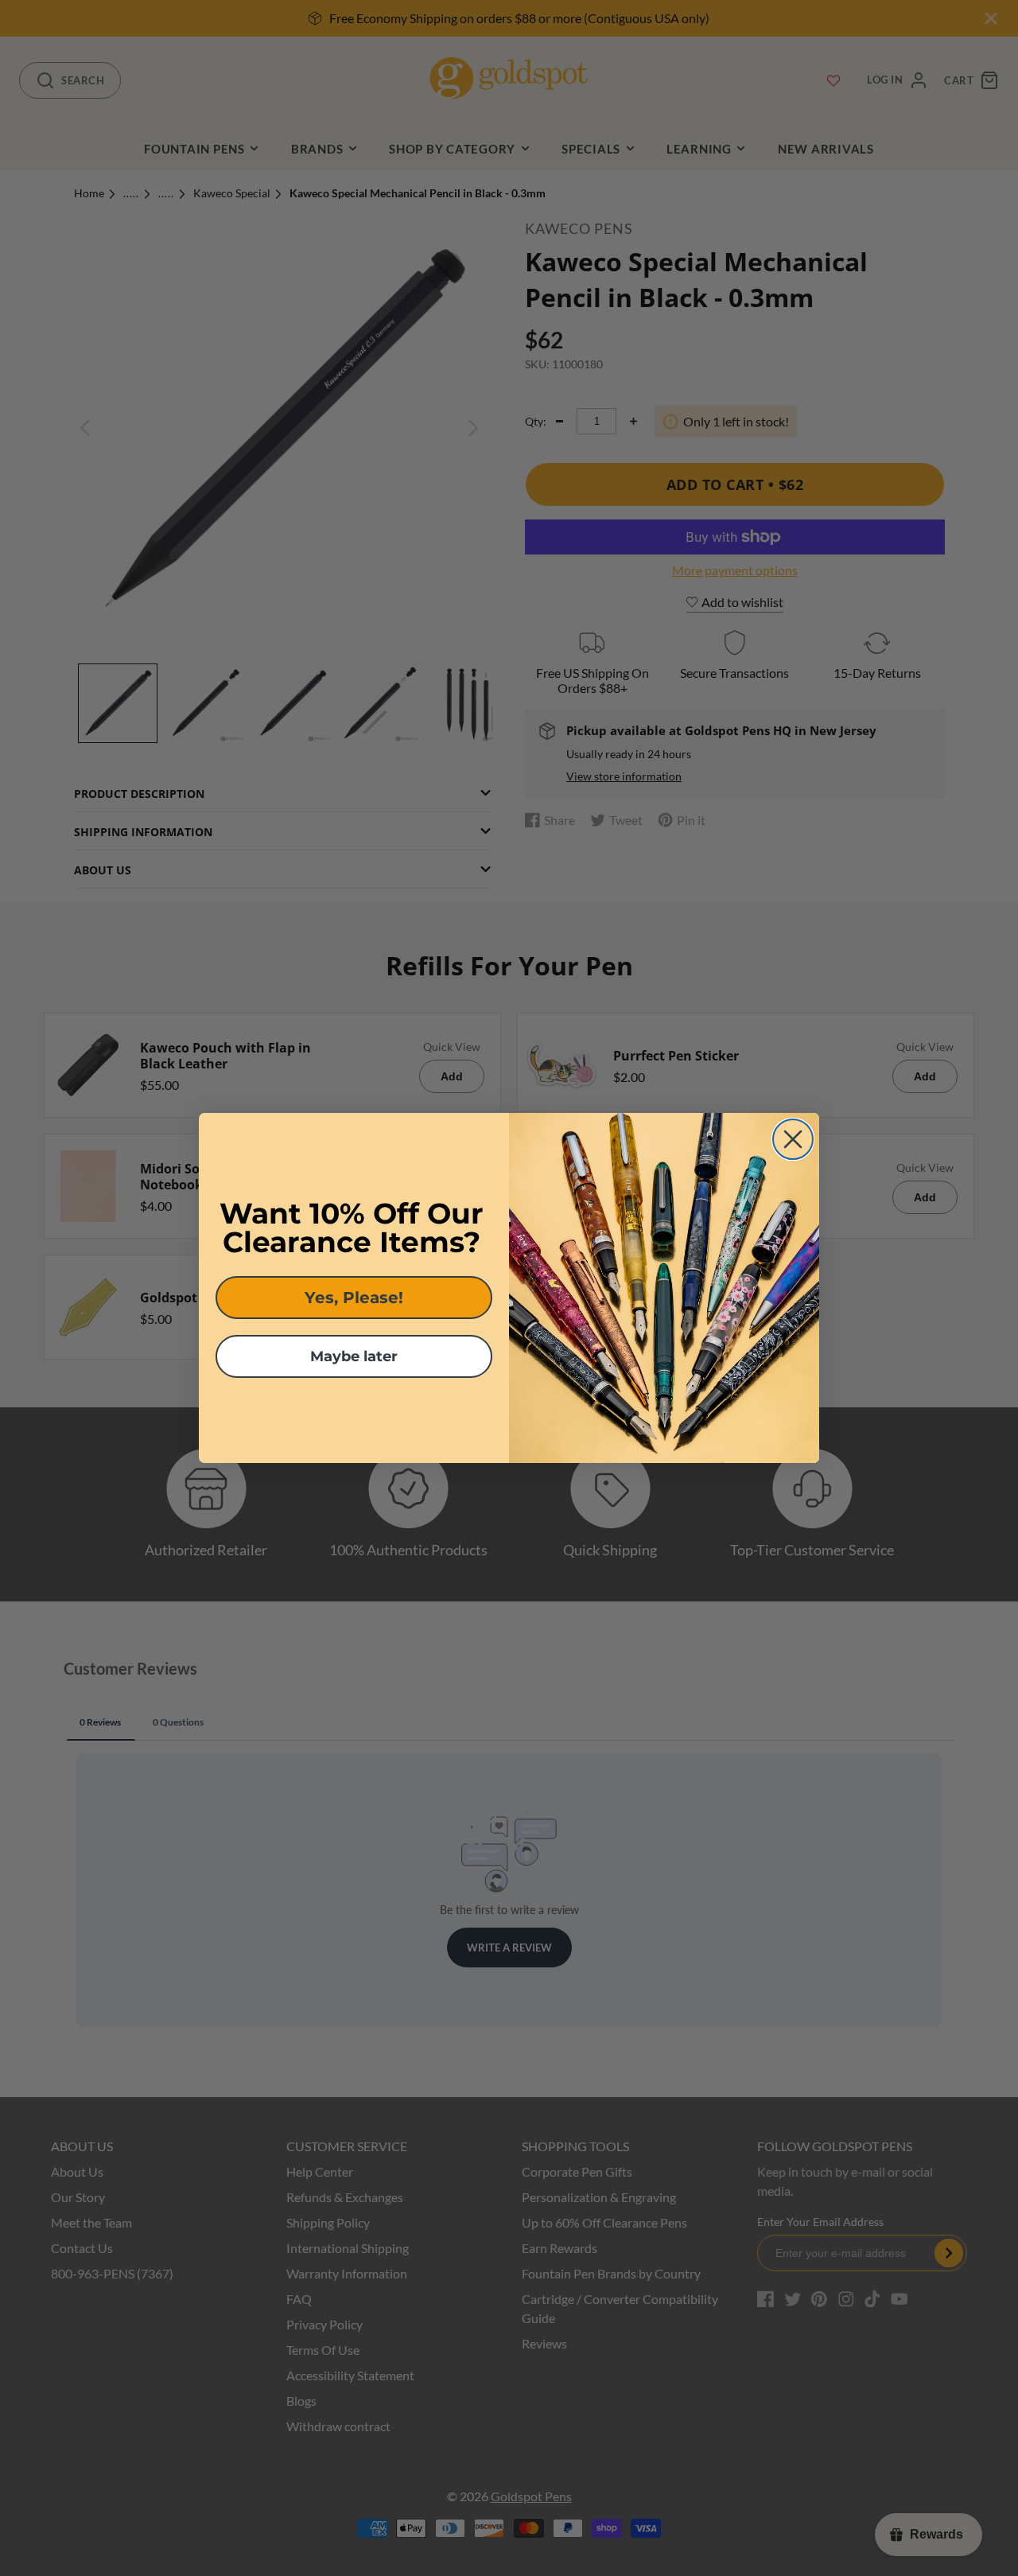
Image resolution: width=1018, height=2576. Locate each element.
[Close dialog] (793, 1139)
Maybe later (354, 1356)
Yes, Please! (354, 1298)
